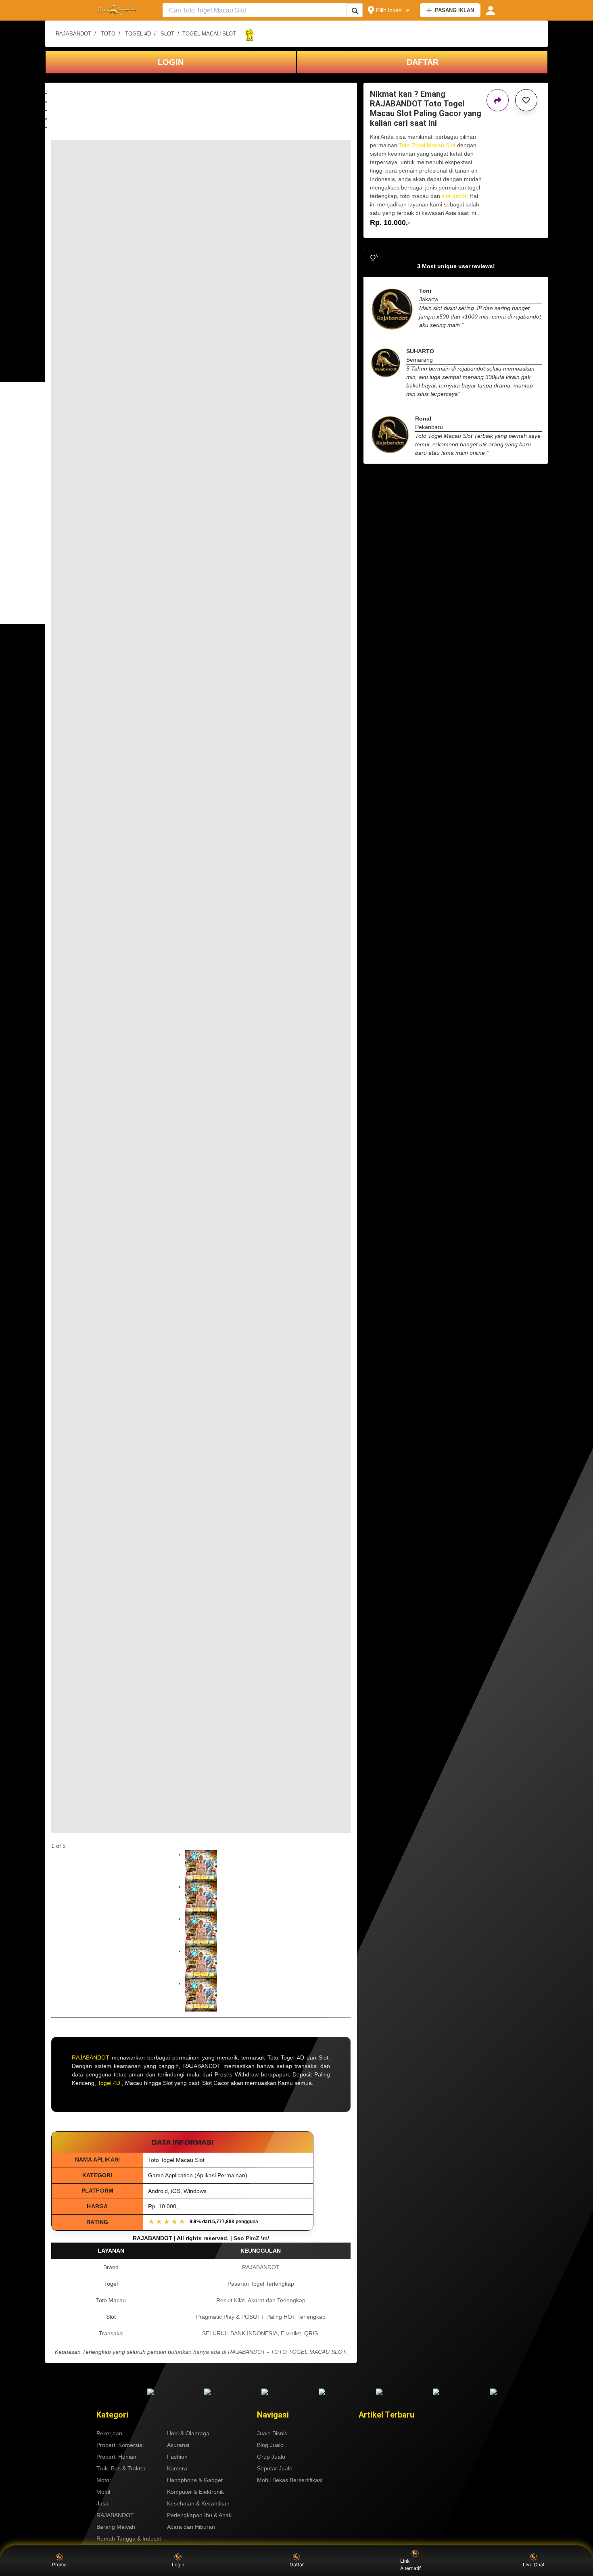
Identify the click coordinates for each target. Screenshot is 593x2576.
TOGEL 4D (138, 34)
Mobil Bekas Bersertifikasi (290, 2480)
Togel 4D (109, 2083)
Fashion (177, 2457)
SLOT (167, 34)
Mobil (103, 2492)
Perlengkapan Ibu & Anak (199, 2515)
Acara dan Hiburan (191, 2527)
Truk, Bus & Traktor (121, 2468)
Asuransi (178, 2445)
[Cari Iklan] (355, 11)
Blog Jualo (270, 2445)
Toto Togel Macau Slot (427, 145)
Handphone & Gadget (195, 2480)
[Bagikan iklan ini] (498, 100)
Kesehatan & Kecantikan (198, 2503)
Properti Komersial (120, 2445)
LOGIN (171, 62)
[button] (201, 93)
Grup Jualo (271, 2457)
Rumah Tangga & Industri (129, 2539)
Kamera (177, 2468)
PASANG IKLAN (454, 10)
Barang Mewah (116, 2527)
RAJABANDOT (73, 34)
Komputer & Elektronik (195, 2492)
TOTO (108, 34)
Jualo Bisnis (272, 2433)
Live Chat (534, 2565)
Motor (104, 2480)
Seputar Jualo (275, 2468)
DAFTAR (423, 62)
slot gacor (454, 196)
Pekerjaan (109, 2433)
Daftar (297, 2565)
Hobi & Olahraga (188, 2433)
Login (178, 2565)
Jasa (102, 2503)
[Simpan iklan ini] (526, 100)
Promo (59, 2565)
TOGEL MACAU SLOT (209, 34)
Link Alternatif (410, 2565)
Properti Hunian (116, 2457)
